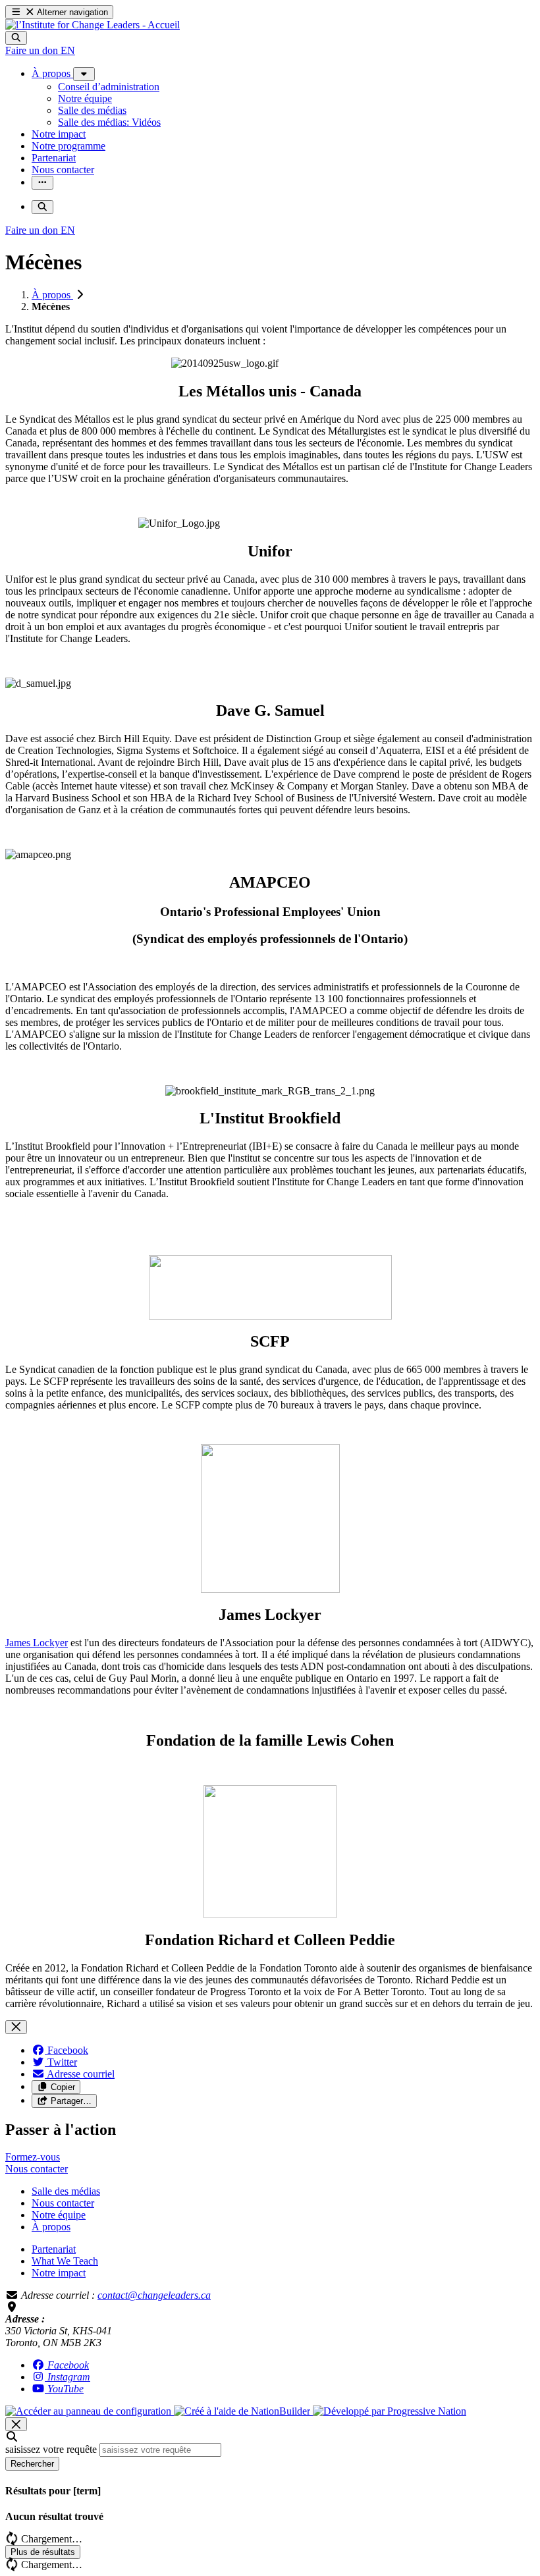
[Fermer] (16, 2027)
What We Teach (65, 2261)
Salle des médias (66, 2191)
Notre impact (59, 2273)
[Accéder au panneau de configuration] (90, 2411)
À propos (52, 295)
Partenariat (54, 2249)
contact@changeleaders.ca (154, 2295)
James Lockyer (37, 1643)
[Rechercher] (16, 38)
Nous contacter (63, 2203)
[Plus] (84, 74)
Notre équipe (59, 2215)
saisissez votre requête (51, 2449)
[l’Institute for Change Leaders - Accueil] (93, 25)
